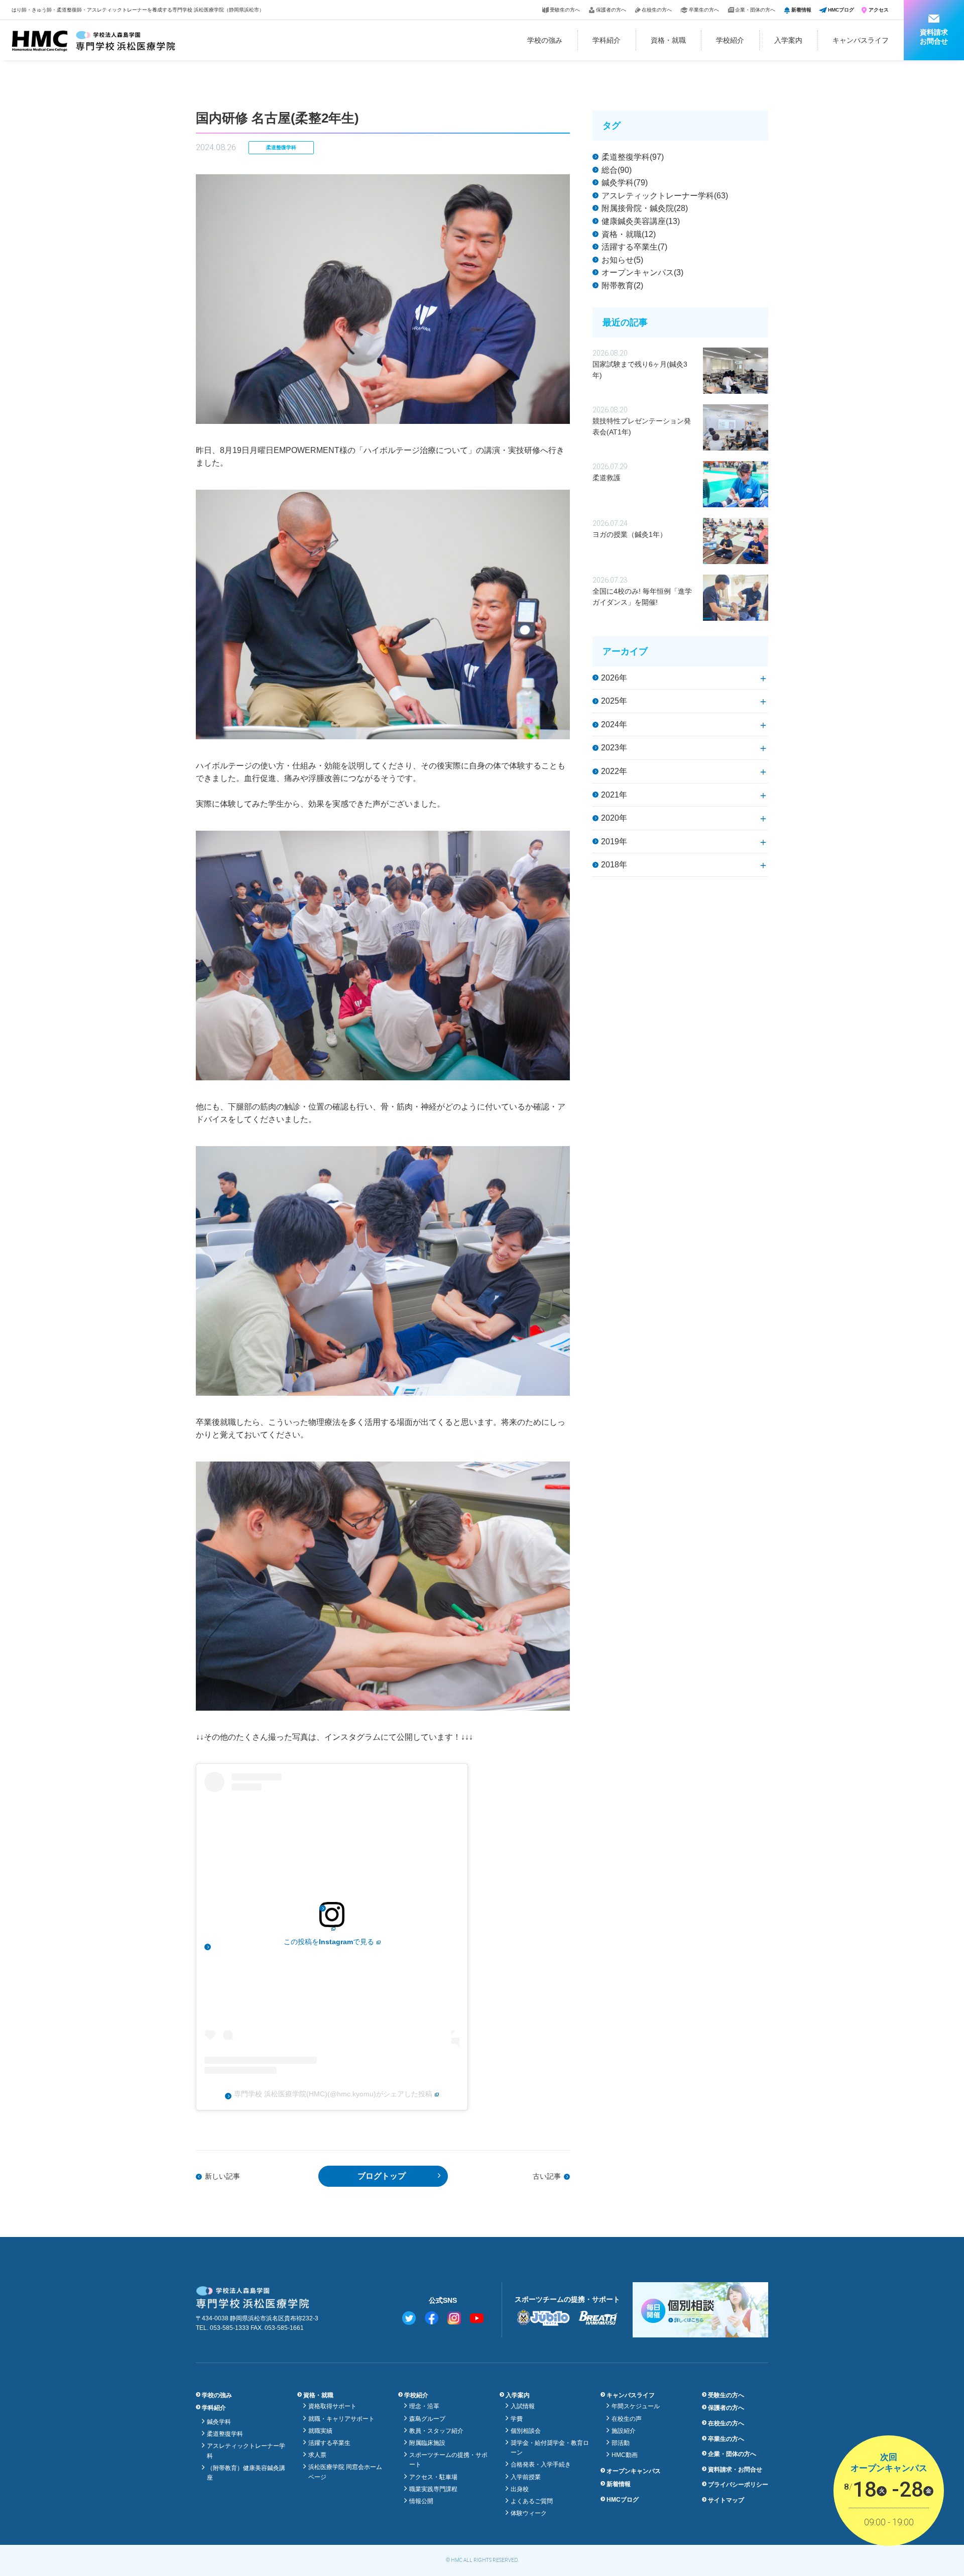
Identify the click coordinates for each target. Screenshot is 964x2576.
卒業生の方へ (704, 10)
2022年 (614, 771)
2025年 (614, 701)
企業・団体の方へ (755, 10)
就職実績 (320, 2431)
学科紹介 (607, 40)
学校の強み (545, 40)
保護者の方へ (611, 10)
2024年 (614, 724)
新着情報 (801, 10)
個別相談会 (526, 2431)
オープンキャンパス (634, 2471)
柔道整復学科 (281, 147)
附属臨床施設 (427, 2443)
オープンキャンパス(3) (642, 272)
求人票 (317, 2455)
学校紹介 (730, 40)
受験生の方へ (565, 10)
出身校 (520, 2489)
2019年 (614, 842)
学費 (517, 2419)
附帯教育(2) (622, 286)
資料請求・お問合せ (735, 2470)
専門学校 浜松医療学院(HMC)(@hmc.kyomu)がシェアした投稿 (333, 2094)
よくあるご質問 (532, 2501)
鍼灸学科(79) (625, 183)
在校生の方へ (657, 10)
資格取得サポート (332, 2406)
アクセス (879, 10)
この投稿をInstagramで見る (329, 1942)
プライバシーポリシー (738, 2485)
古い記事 (547, 2176)
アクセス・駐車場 (433, 2477)
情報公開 (421, 2501)
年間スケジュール (636, 2406)
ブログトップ (382, 2176)
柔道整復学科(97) (633, 157)
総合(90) (617, 170)
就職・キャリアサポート (341, 2419)
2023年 (614, 748)
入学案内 (788, 40)
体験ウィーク (529, 2513)
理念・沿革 (424, 2406)
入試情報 (523, 2406)
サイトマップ (726, 2500)
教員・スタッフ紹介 (436, 2431)
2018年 (614, 865)
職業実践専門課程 (433, 2489)
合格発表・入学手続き (541, 2465)
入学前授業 (526, 2477)
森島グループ (427, 2419)
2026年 (614, 678)
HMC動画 (625, 2455)
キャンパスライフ (861, 40)
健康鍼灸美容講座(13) (641, 221)
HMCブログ (841, 10)
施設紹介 (624, 2431)
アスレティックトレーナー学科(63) (665, 196)
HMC (457, 2560)
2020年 (614, 818)
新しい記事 (222, 2176)
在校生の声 (627, 2419)
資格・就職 (668, 40)
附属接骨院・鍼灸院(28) (645, 208)
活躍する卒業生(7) (634, 247)
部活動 (621, 2443)
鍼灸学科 (219, 2422)
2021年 (614, 795)
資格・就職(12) (629, 234)
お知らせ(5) (622, 260)
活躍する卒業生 (329, 2443)
